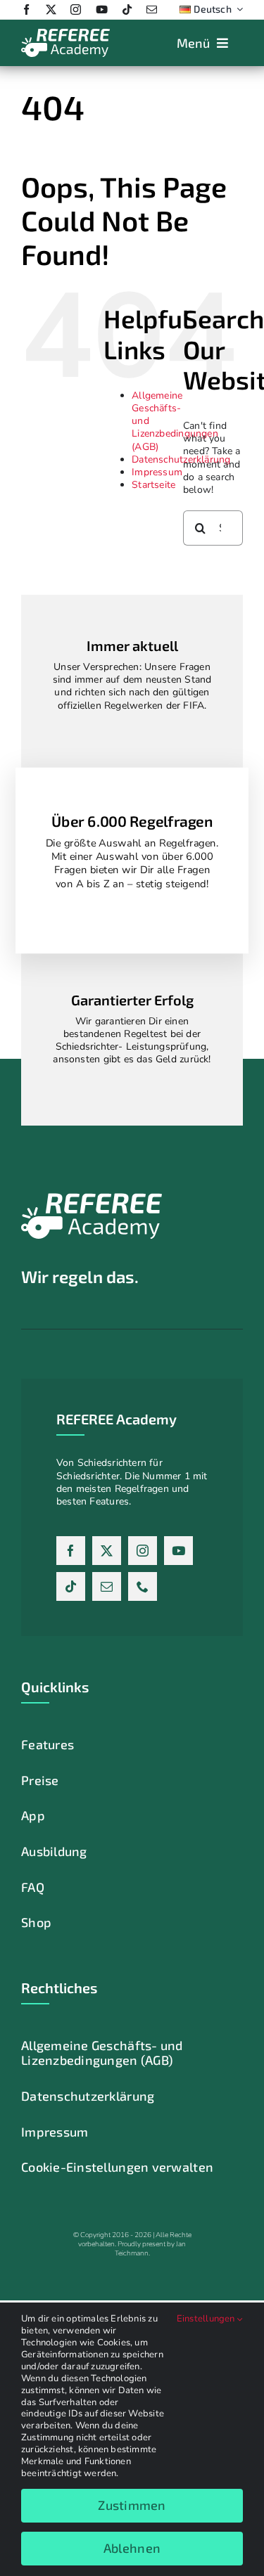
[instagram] (76, 9)
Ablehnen (132, 2548)
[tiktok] (127, 9)
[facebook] (26, 9)
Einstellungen (207, 2319)
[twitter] (51, 9)
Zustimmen (132, 2505)
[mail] (152, 9)
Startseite (153, 485)
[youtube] (102, 9)
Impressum (157, 472)
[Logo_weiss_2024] (65, 33)
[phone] (143, 1586)
